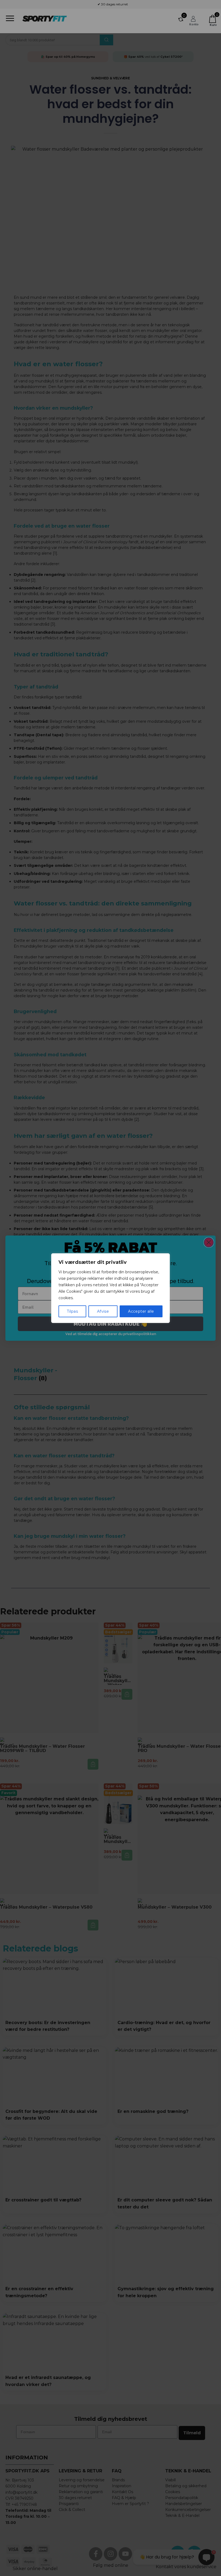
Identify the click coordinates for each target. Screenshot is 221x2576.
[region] (110, 1288)
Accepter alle (141, 1311)
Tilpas (72, 1311)
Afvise (103, 1311)
